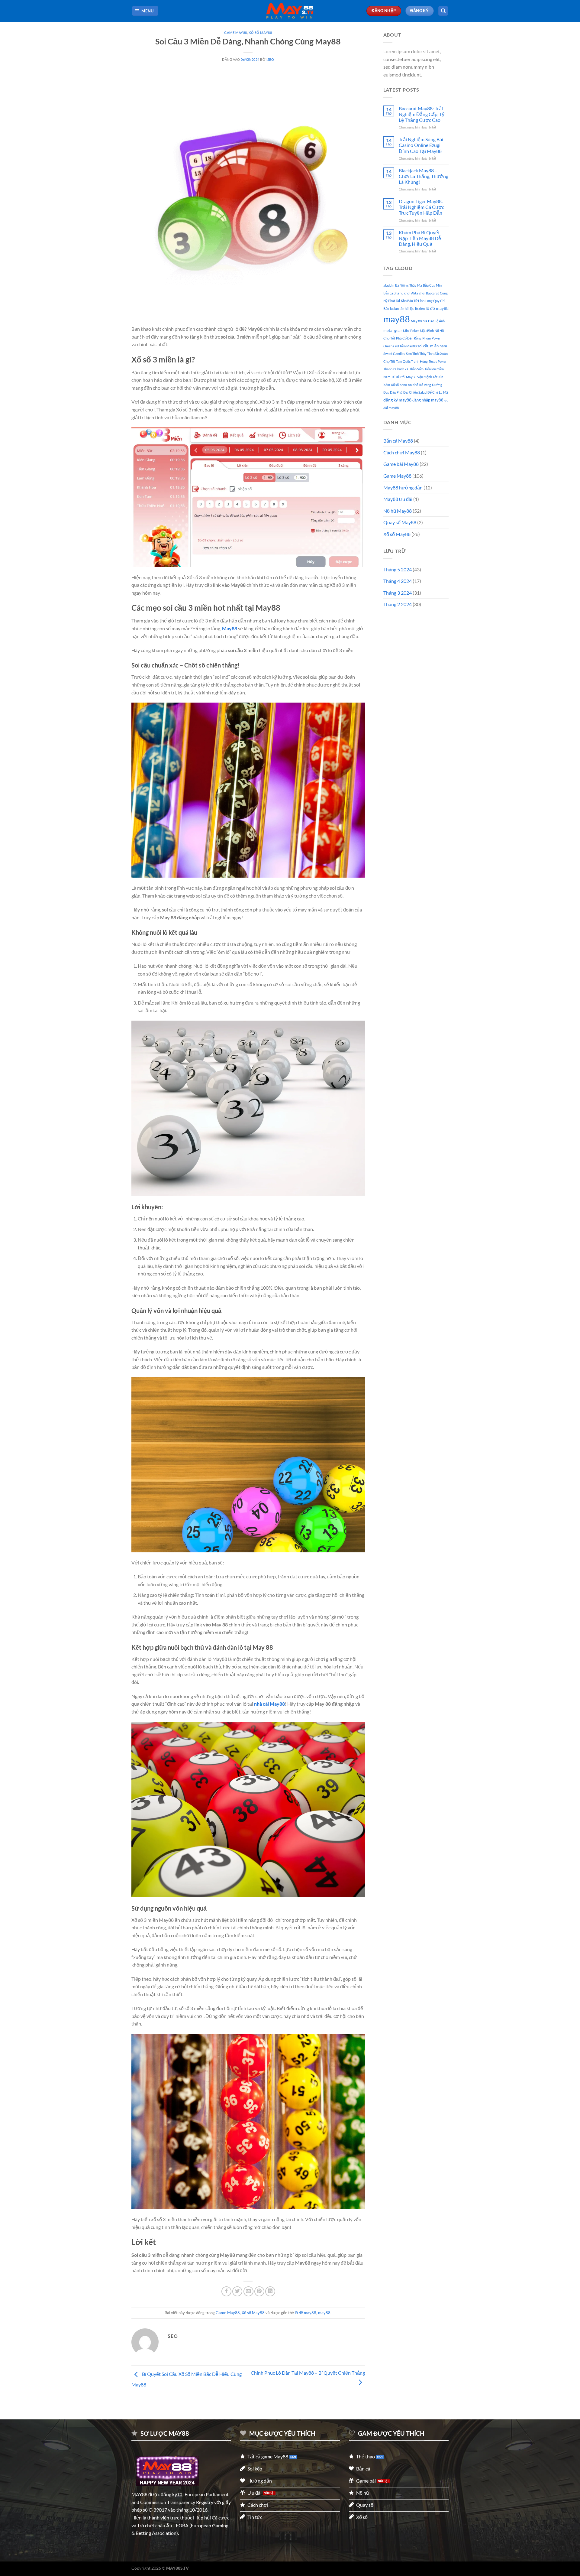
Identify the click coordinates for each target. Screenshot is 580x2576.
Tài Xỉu (396, 377)
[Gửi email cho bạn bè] (248, 2291)
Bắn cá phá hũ (393, 293)
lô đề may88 (306, 2313)
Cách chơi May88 (402, 452)
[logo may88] (167, 2471)
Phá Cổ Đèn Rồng (409, 338)
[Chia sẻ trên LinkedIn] (270, 2291)
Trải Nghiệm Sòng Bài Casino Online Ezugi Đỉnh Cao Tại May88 (421, 145)
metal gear (393, 331)
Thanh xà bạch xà (396, 369)
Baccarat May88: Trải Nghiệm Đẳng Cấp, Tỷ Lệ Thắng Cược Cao (422, 114)
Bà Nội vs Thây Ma (409, 285)
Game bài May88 (401, 464)
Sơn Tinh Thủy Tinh (420, 354)
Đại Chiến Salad (415, 392)
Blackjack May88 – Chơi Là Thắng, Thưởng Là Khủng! (424, 176)
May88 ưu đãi (398, 499)
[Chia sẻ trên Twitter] (237, 2291)
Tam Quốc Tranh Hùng (412, 361)
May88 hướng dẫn (403, 487)
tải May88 (409, 377)
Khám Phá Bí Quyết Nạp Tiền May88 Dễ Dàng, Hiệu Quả (420, 238)
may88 (324, 2313)
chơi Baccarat (429, 293)
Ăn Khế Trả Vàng (419, 385)
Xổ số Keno (399, 385)
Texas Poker (438, 361)
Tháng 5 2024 (398, 569)
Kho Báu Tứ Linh (413, 301)
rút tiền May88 (406, 346)
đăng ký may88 (397, 400)
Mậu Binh (427, 331)
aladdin (389, 285)
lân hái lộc (407, 309)
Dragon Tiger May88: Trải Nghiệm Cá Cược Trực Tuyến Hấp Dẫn (421, 207)
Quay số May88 (400, 522)
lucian (394, 309)
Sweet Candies (394, 354)
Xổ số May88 (260, 32)
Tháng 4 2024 (398, 581)
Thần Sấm (416, 369)
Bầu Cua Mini (433, 285)
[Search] (443, 11)
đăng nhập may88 (428, 400)
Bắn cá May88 (398, 441)
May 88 (416, 321)
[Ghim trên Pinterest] (259, 2291)
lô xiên (420, 309)
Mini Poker (411, 331)
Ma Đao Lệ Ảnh (434, 321)
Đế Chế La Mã (438, 392)
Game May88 (236, 32)
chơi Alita (411, 293)
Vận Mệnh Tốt (427, 377)
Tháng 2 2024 (398, 604)
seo (271, 59)
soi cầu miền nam (432, 346)
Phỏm (427, 338)
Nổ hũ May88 (398, 511)
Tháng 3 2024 (398, 593)
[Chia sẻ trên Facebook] (226, 2291)
